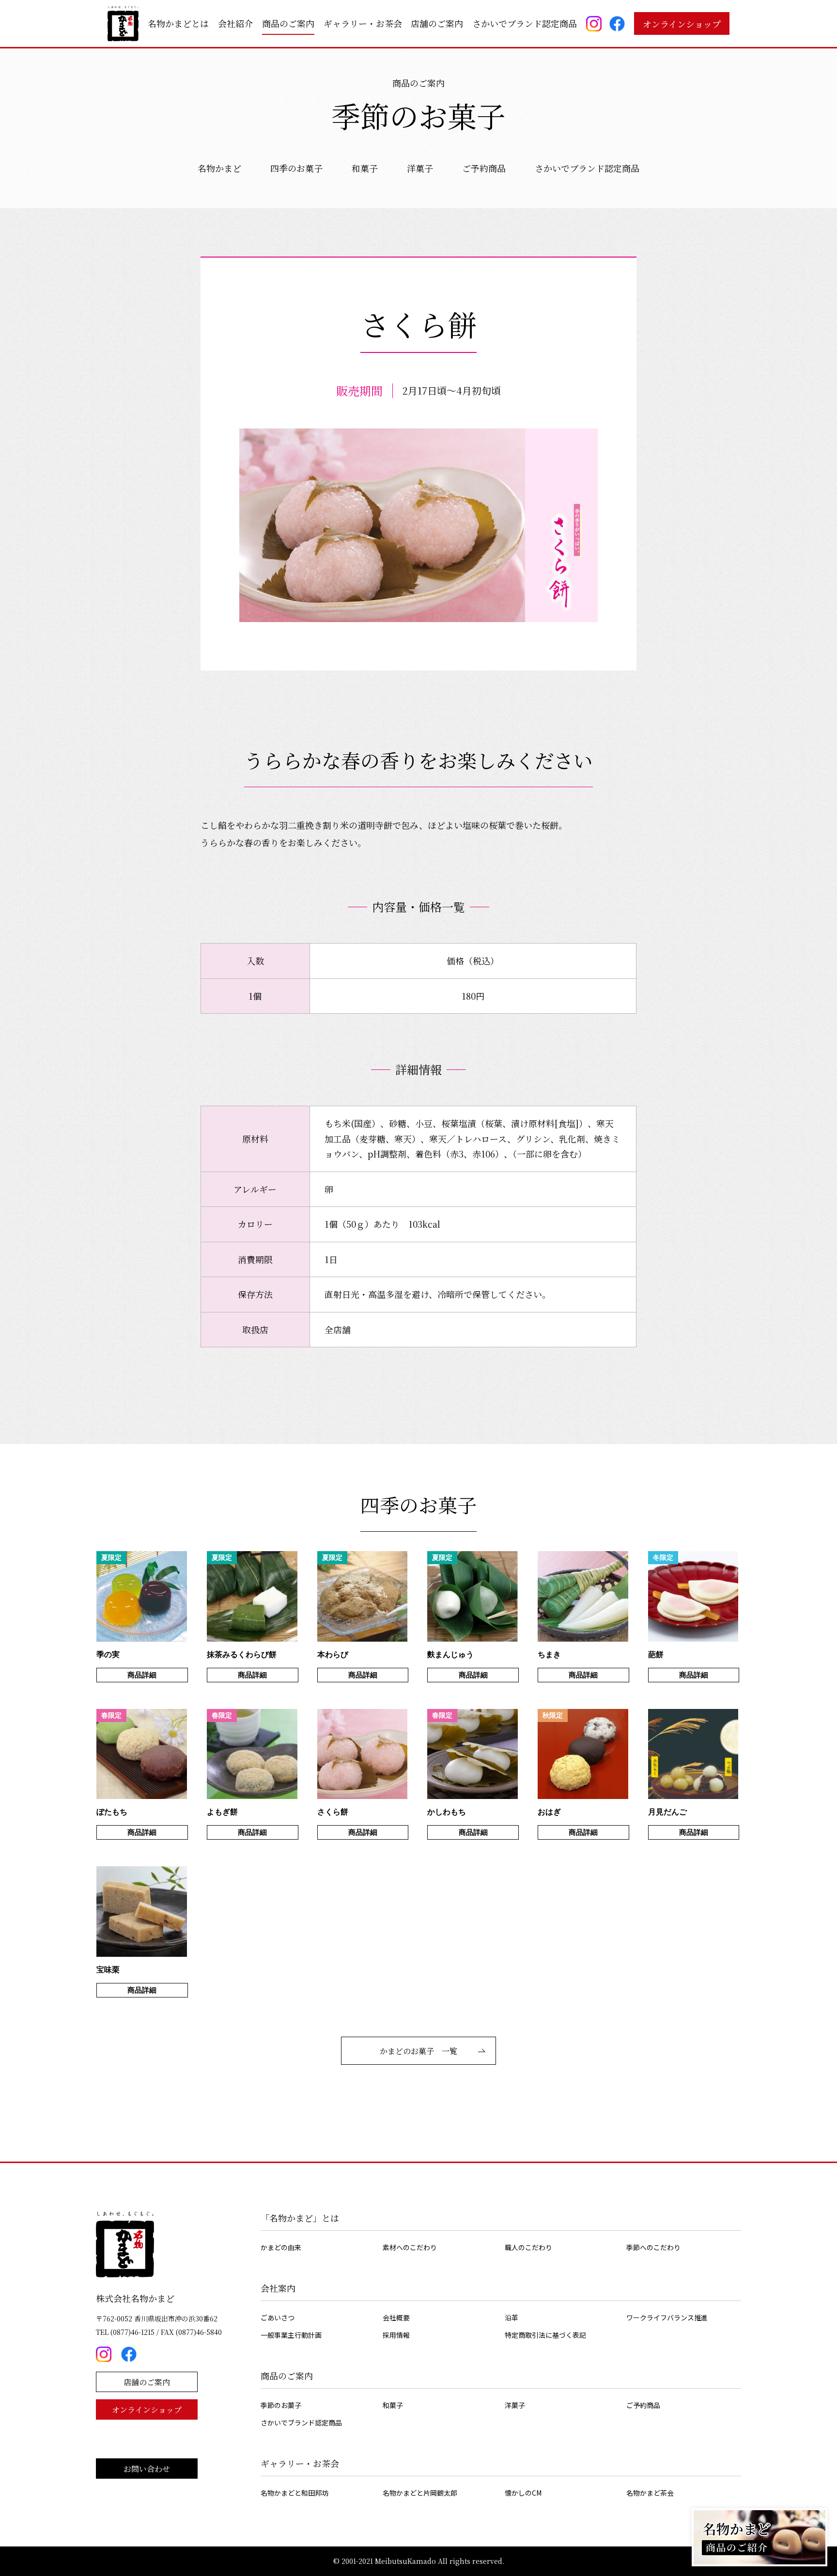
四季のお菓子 (296, 168)
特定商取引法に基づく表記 (545, 2335)
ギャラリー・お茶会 (363, 23)
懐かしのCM (523, 2493)
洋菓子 (420, 168)
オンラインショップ (682, 24)
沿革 (511, 2317)
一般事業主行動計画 (291, 2335)
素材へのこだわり (410, 2247)
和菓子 (365, 168)
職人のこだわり (528, 2247)
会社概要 (396, 2317)
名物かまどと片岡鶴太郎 (420, 2493)
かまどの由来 (281, 2247)
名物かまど (219, 168)
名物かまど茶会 (650, 2493)
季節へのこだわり (653, 2247)
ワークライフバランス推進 (667, 2317)
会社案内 (278, 2288)
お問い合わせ (147, 2469)
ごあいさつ (278, 2317)
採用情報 (396, 2335)
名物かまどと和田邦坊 (294, 2493)
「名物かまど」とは (300, 2218)
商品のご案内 (288, 23)
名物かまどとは (178, 23)
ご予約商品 (484, 168)
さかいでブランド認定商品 (525, 23)
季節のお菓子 (281, 2405)
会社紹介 (235, 23)
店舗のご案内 (437, 23)
